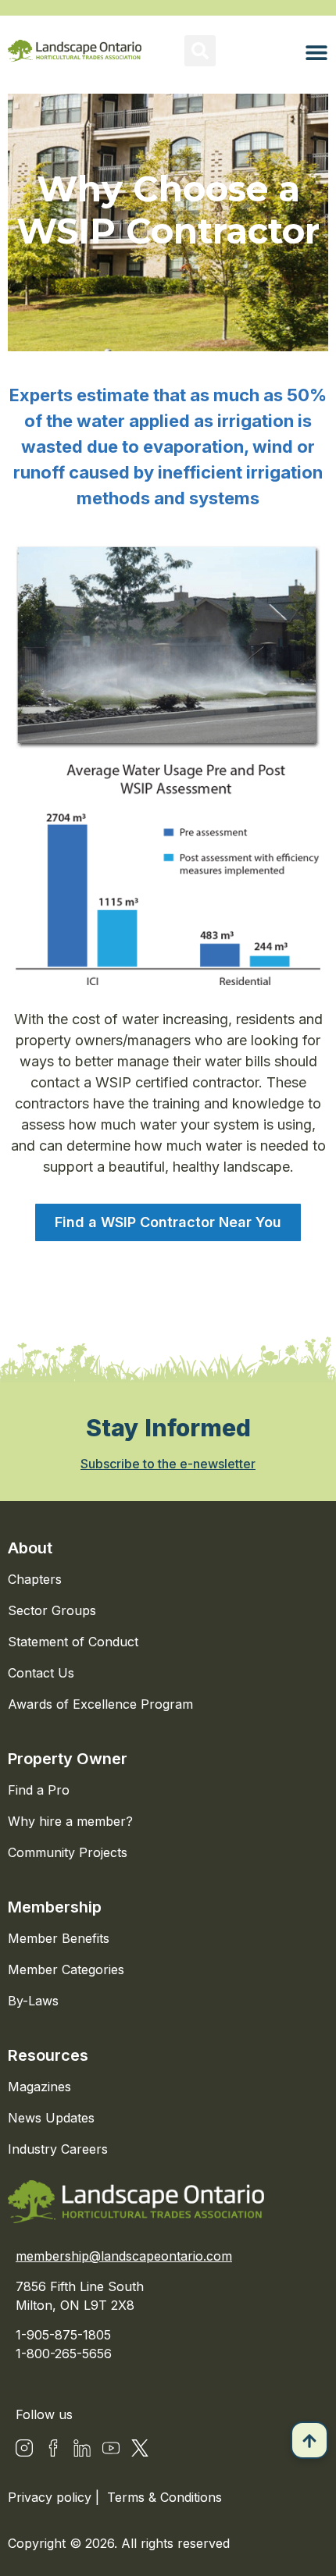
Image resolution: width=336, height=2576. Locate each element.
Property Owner (68, 1759)
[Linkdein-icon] (82, 2448)
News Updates (51, 2118)
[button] (200, 51)
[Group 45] (140, 2448)
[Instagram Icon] (24, 2448)
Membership (55, 1907)
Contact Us (41, 1673)
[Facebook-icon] (53, 2448)
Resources (48, 2055)
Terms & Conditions (164, 2497)
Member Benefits (59, 1938)
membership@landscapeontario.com (124, 2256)
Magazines (39, 2087)
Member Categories (66, 1969)
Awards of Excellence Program (100, 1704)
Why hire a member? (70, 1821)
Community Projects (68, 1852)
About (30, 1548)
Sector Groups (52, 1610)
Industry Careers (58, 2149)
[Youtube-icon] (111, 2448)
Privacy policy (52, 2497)
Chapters (35, 1579)
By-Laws (33, 2001)
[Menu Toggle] (316, 52)
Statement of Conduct (73, 1642)
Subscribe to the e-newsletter (168, 1464)
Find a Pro (39, 1790)
